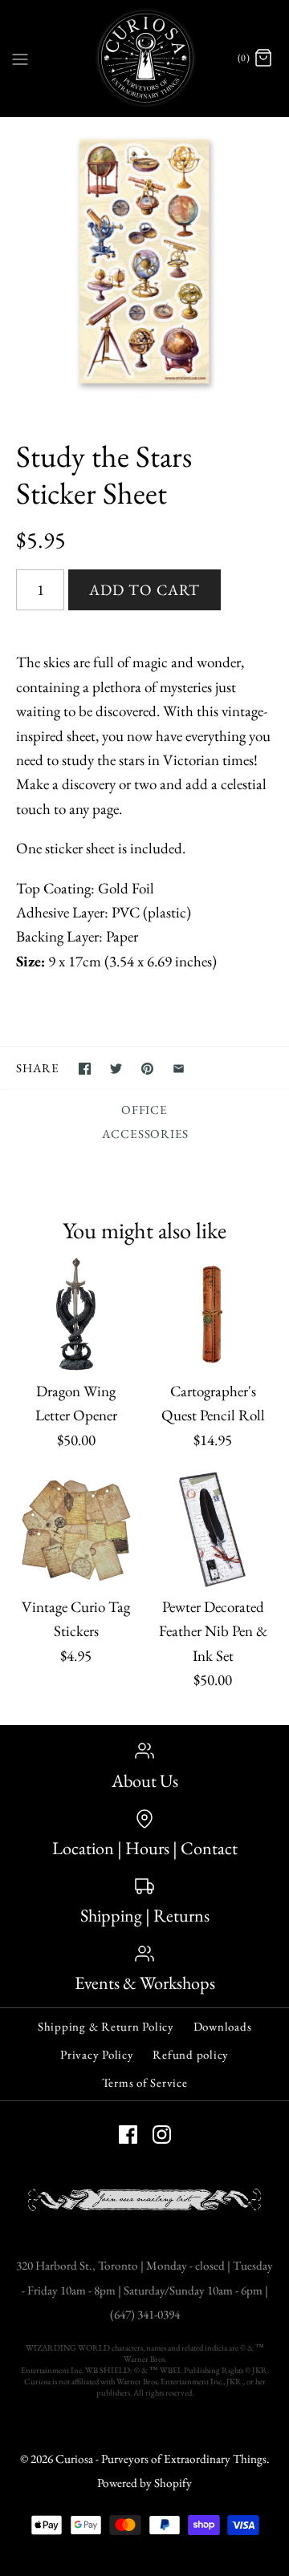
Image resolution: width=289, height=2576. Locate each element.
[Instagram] (162, 2135)
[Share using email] (179, 1069)
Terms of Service (145, 2082)
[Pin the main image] (147, 1069)
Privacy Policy (97, 2054)
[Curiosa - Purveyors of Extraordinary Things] (145, 58)
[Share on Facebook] (85, 1069)
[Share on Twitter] (116, 1069)
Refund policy (191, 2054)
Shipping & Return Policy (106, 2026)
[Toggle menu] (20, 58)
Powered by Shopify (144, 2483)
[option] (144, 261)
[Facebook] (128, 2135)
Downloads (223, 2026)
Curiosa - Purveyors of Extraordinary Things (161, 2459)
